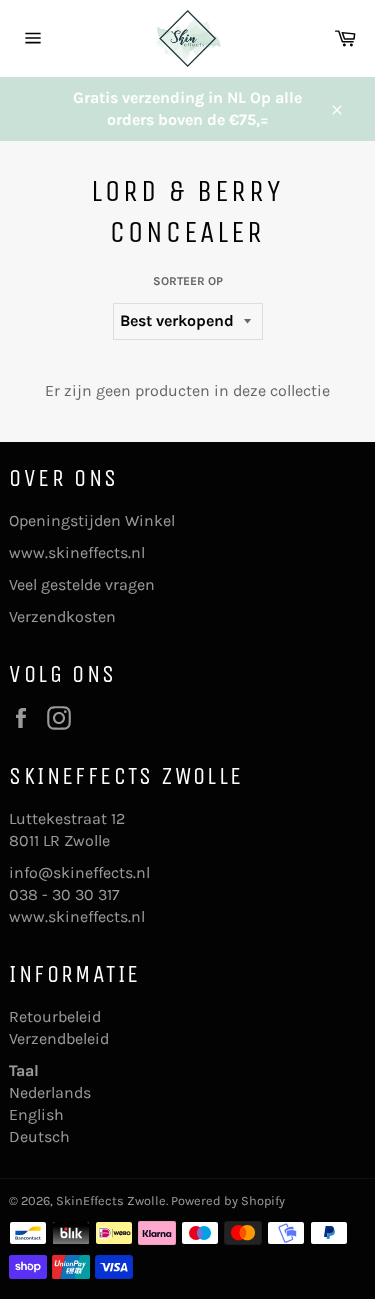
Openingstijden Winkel (92, 520)
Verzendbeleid (59, 1038)
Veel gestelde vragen (82, 584)
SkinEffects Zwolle (111, 1200)
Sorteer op (188, 281)
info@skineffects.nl (79, 872)
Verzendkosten (62, 616)
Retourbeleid (55, 1016)
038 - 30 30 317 (64, 894)
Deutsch (39, 1136)
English (36, 1114)
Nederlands (50, 1092)
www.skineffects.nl (77, 552)
